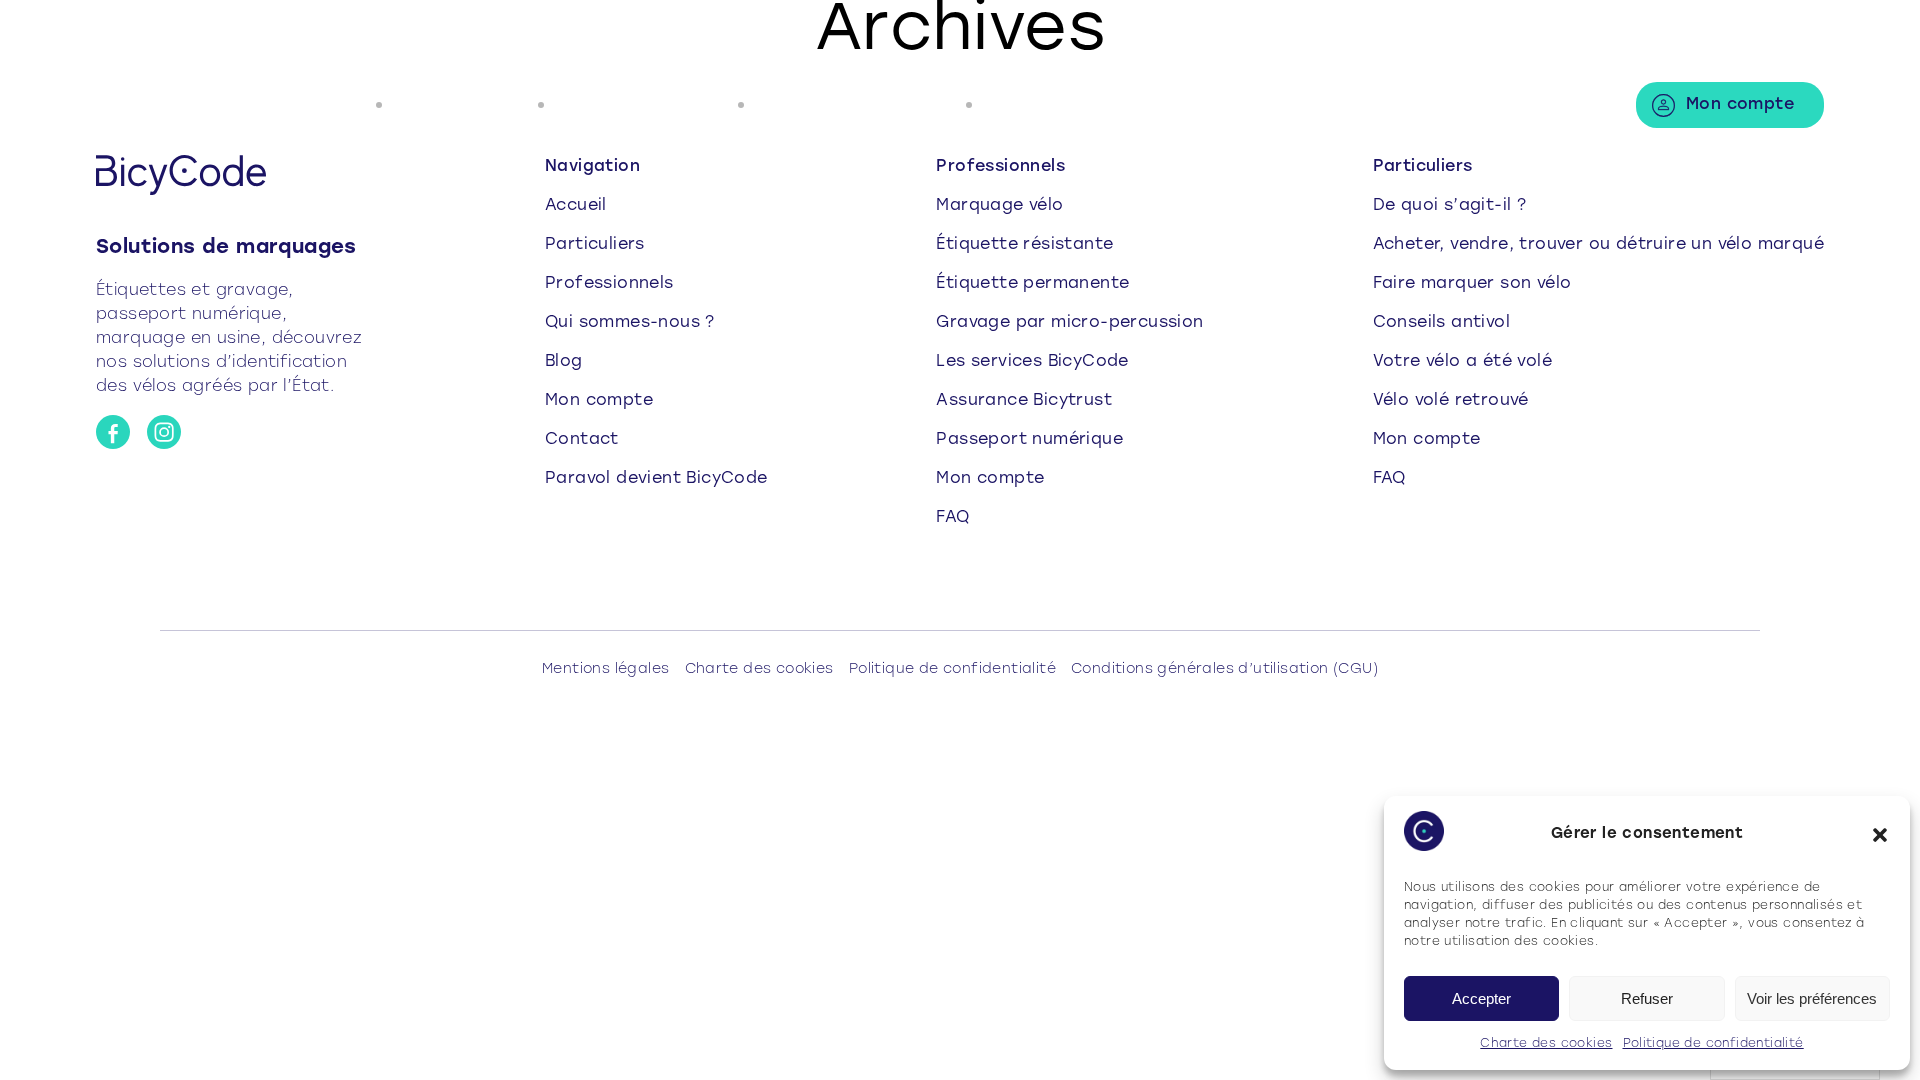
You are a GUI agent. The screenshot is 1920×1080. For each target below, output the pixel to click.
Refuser (1647, 998)
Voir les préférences (1812, 998)
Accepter (1481, 998)
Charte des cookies (1546, 1044)
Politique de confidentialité (1713, 1044)
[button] (1880, 835)
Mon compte (1740, 105)
